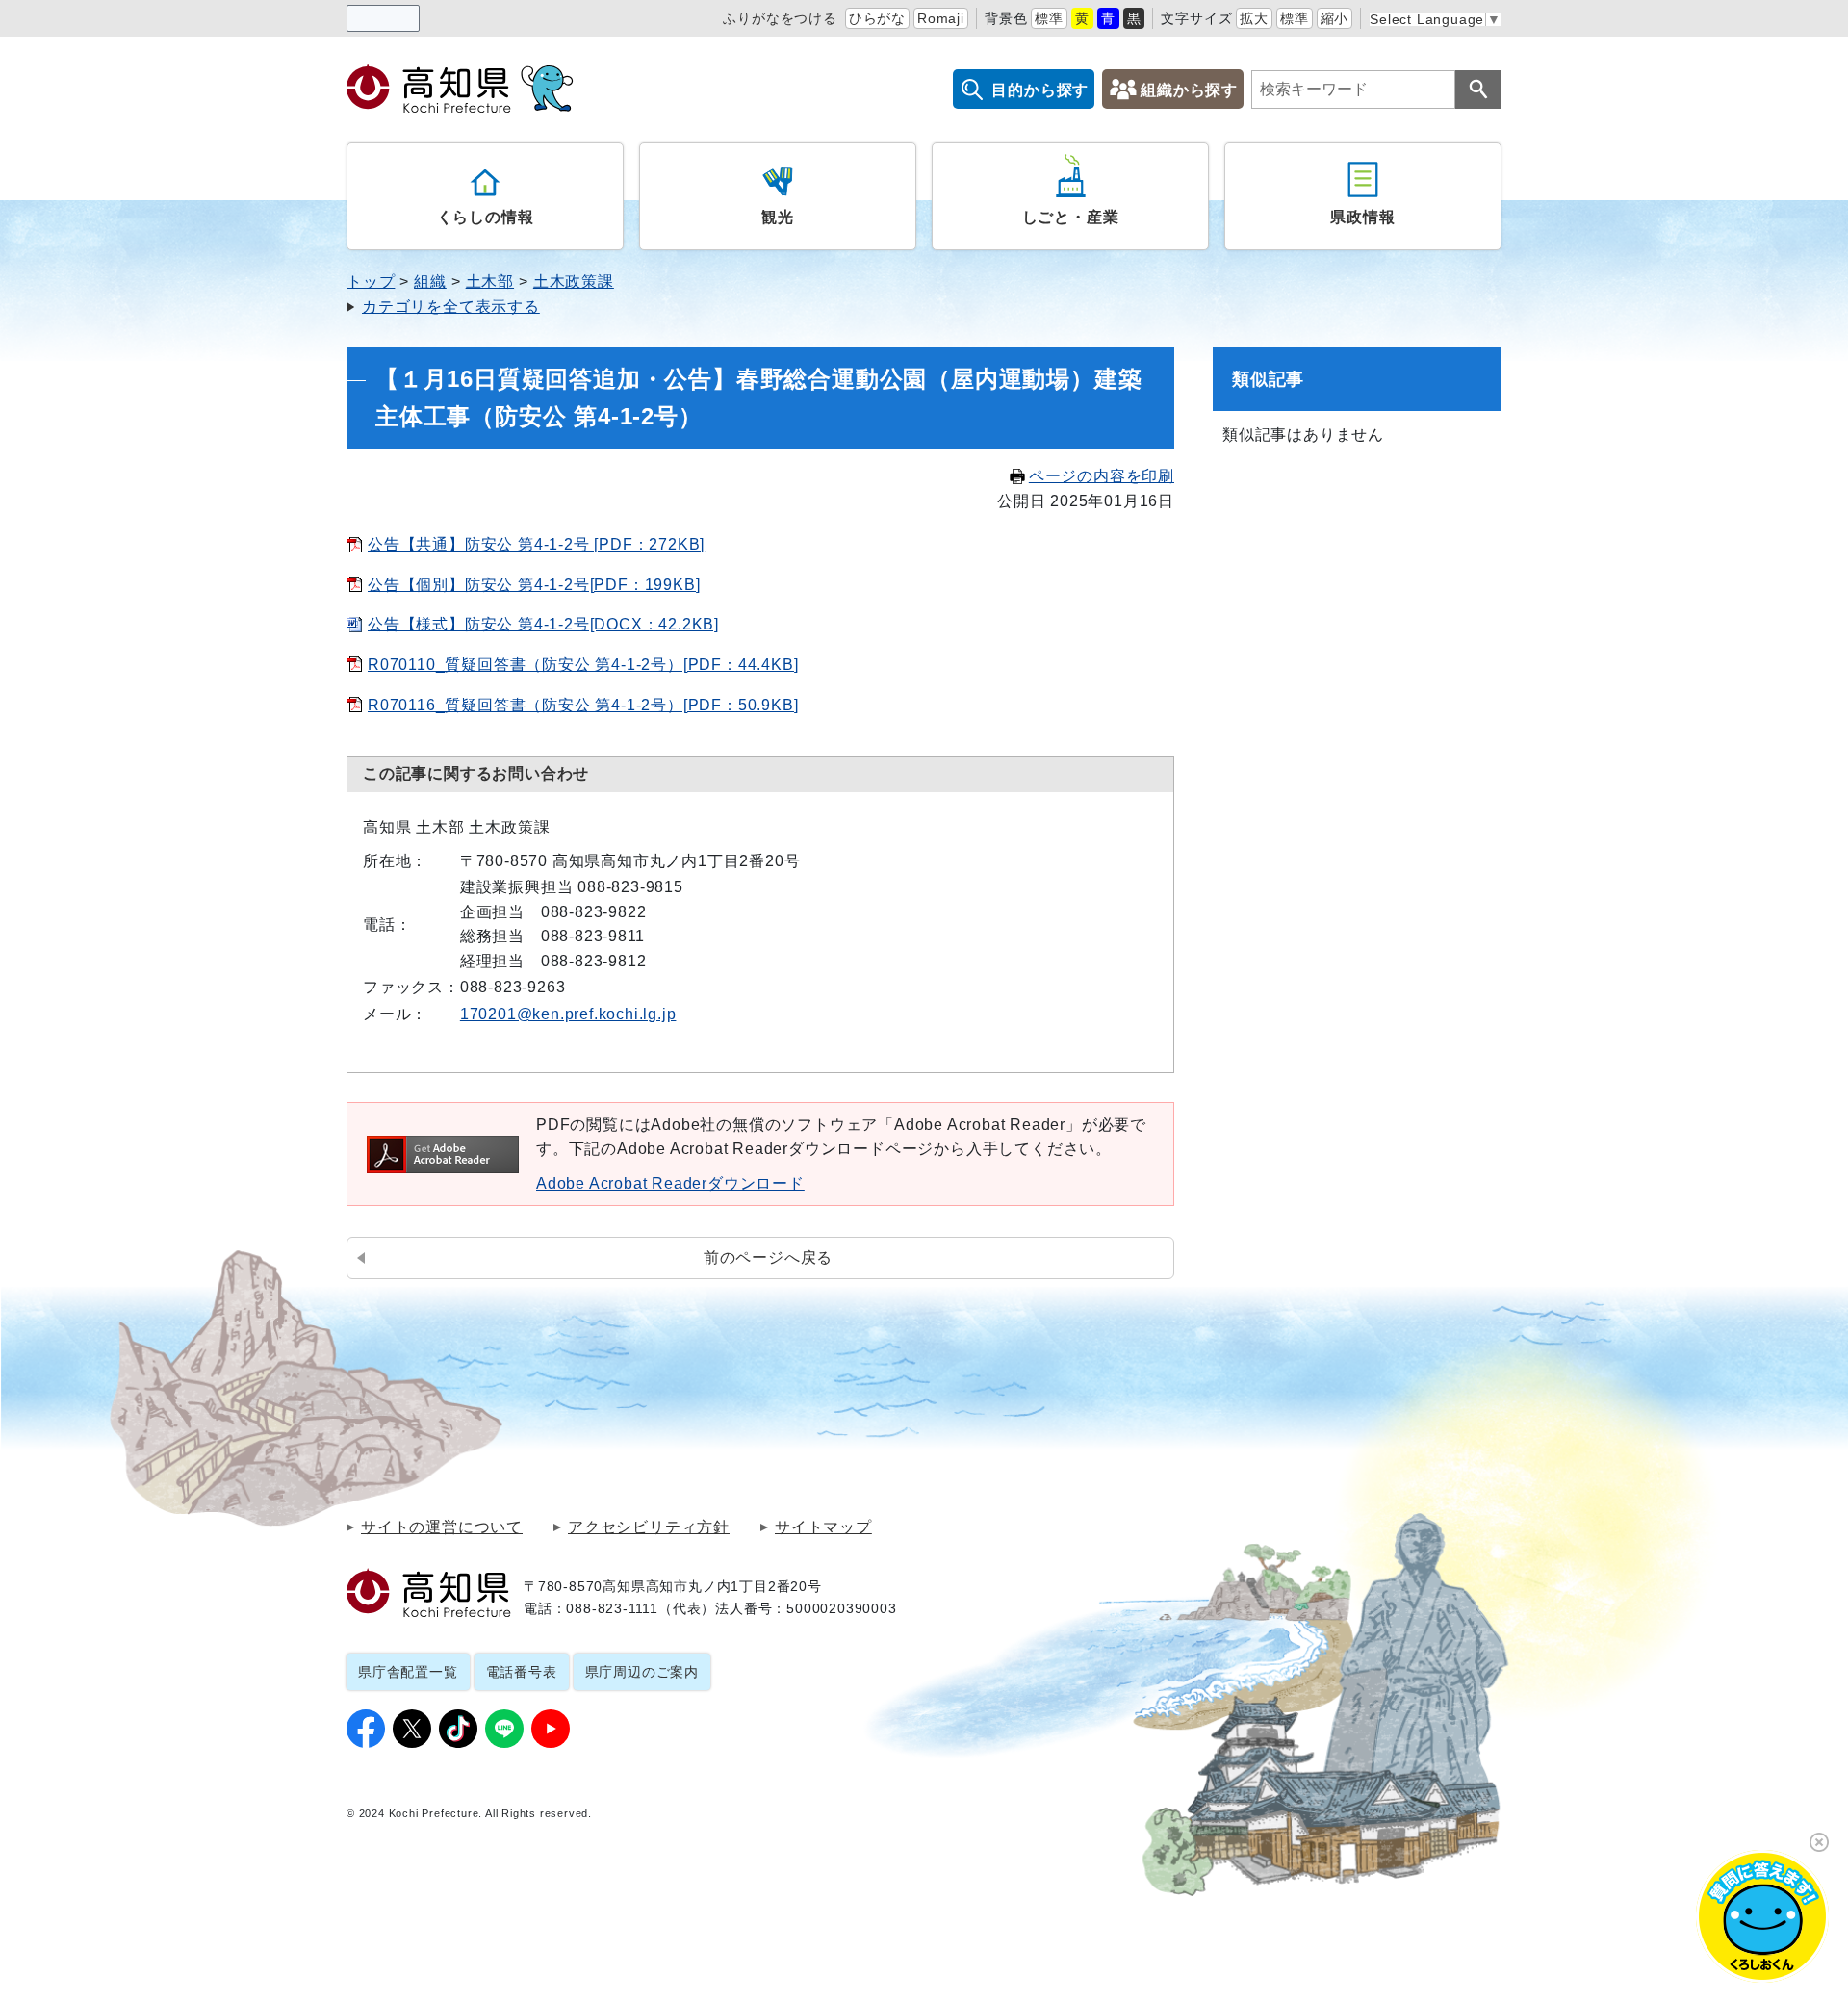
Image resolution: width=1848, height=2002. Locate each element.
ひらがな (877, 18)
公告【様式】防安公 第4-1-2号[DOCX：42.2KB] (543, 624)
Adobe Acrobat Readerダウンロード (670, 1183)
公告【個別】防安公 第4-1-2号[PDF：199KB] (534, 585)
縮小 (1335, 18)
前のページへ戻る (768, 1258)
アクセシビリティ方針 (649, 1527)
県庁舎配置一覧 (408, 1672)
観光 (778, 217)
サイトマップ (823, 1527)
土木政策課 (574, 282)
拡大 (1254, 18)
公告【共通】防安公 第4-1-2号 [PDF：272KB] (536, 544)
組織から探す (1189, 90)
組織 (430, 282)
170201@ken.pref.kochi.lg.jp (568, 1014)
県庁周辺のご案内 (642, 1672)
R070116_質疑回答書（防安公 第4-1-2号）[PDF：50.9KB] (583, 705)
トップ (371, 282)
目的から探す (1040, 90)
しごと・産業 (1071, 217)
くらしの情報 (486, 217)
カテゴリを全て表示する (451, 307)
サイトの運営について (442, 1527)
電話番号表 (522, 1672)
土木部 (490, 282)
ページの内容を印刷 (1102, 476)
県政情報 (1362, 217)
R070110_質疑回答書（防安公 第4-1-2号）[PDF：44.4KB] (583, 665)
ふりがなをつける (780, 18)
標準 (1049, 18)
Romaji (941, 18)
